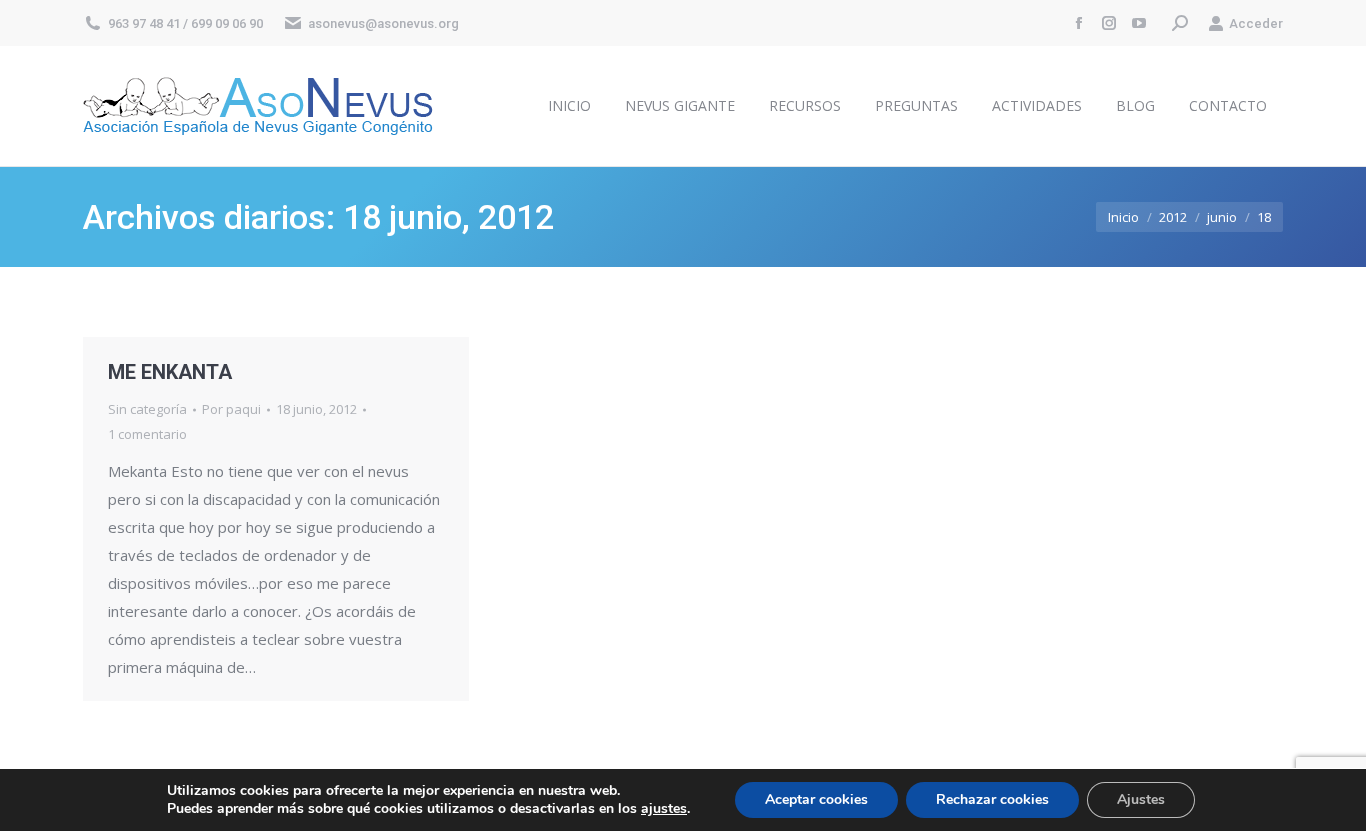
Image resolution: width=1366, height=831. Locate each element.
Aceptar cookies (816, 799)
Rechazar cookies (992, 799)
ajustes (664, 809)
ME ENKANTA (170, 372)
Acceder (1256, 23)
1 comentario (147, 434)
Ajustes (1141, 799)
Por (231, 409)
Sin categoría (147, 409)
